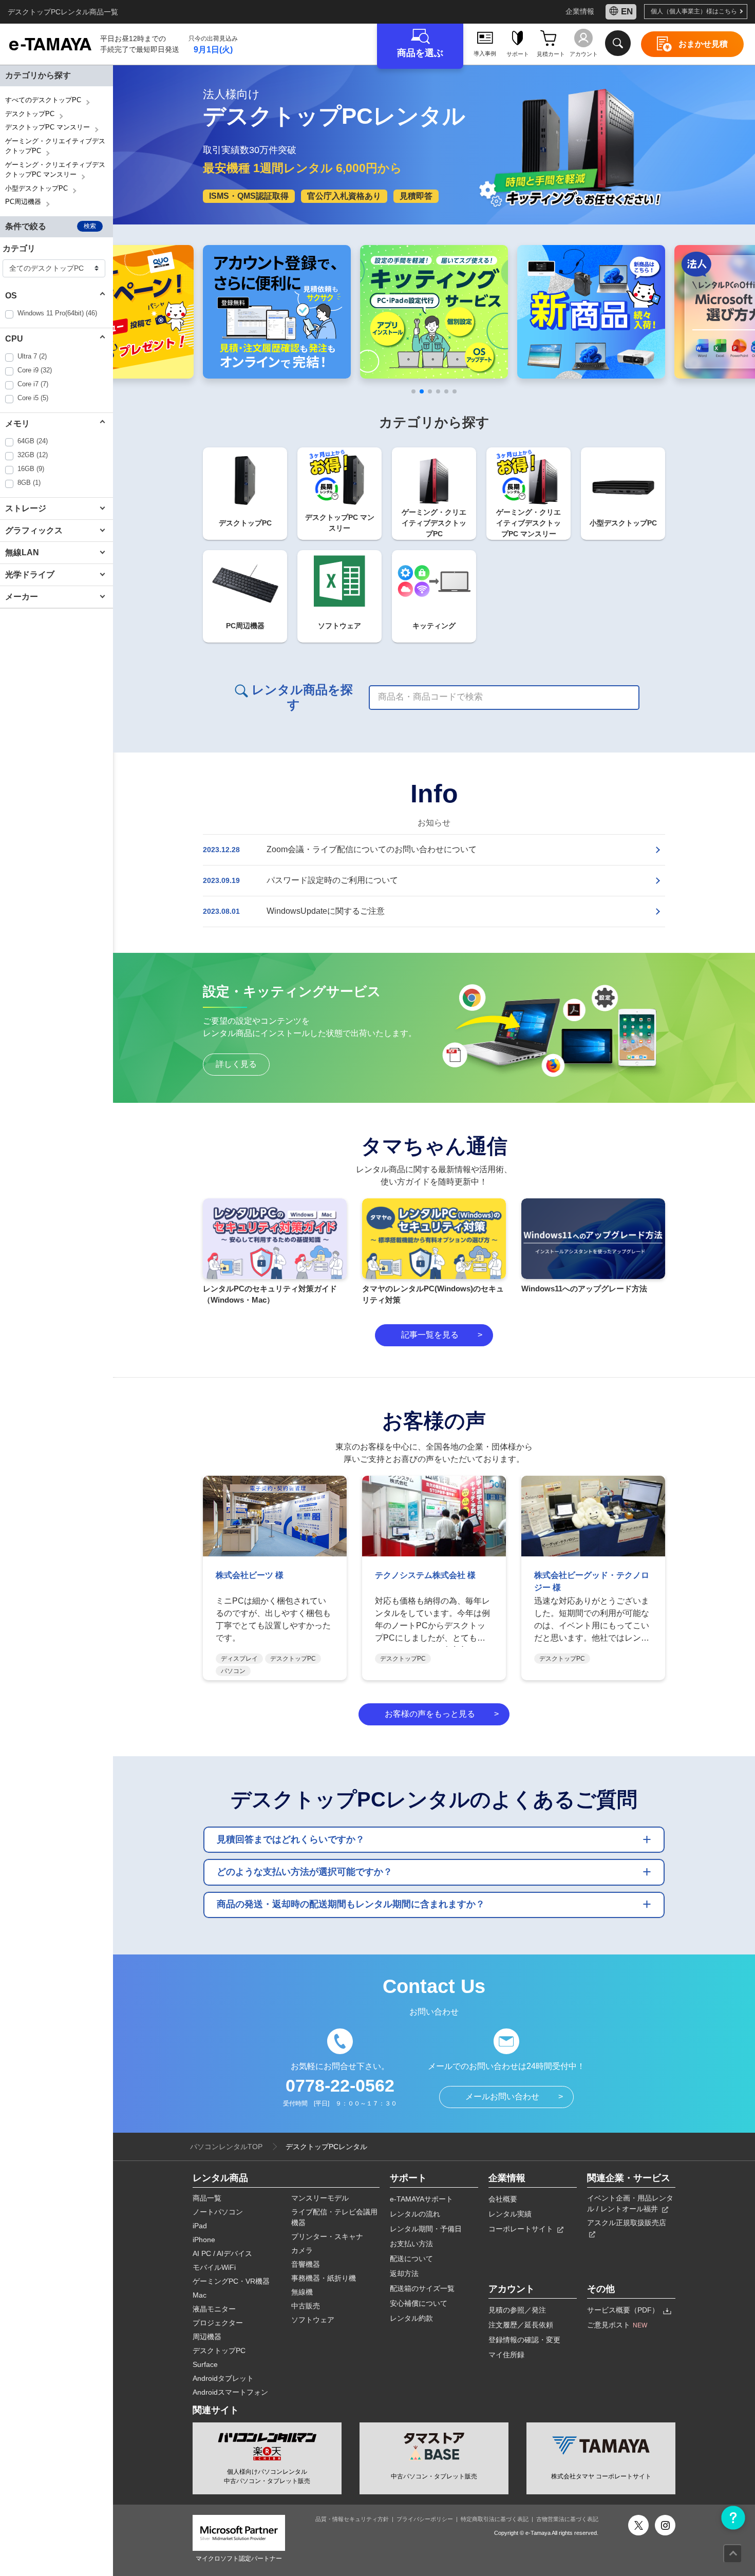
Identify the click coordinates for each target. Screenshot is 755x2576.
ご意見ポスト (617, 2325)
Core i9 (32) (35, 370)
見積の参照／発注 (517, 2310)
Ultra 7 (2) (32, 356)
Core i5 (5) (33, 398)
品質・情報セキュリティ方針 (352, 2519)
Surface (205, 2364)
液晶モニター (214, 2309)
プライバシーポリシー (425, 2519)
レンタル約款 (411, 2318)
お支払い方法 (411, 2244)
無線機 (302, 2292)
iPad (200, 2226)
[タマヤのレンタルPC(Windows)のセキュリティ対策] (434, 1239)
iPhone (204, 2240)
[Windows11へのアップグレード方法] (593, 1239)
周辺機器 (207, 2337)
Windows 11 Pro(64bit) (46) (57, 313)
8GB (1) (29, 483)
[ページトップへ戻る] (733, 2554)
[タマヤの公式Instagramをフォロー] (665, 2525)
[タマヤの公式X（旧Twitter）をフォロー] (638, 2525)
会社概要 (503, 2199)
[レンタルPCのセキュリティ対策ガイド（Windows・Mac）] (275, 1239)
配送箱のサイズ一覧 (422, 2288)
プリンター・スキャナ (327, 2236)
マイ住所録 (506, 2355)
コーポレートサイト (522, 2229)
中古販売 (306, 2306)
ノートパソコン (218, 2212)
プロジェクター (218, 2323)
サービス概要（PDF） (624, 2310)
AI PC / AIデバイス (222, 2253)
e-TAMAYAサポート (421, 2199)
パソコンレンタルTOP (226, 2147)
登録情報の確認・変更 (524, 2340)
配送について (411, 2259)
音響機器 (306, 2264)
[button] (56, 296)
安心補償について (419, 2303)
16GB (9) (31, 469)
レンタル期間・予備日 (426, 2229)
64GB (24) (33, 441)
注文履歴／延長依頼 (521, 2325)
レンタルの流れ (415, 2214)
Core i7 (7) (33, 384)
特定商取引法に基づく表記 (495, 2519)
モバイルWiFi (214, 2267)
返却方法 (404, 2273)
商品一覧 (207, 2198)
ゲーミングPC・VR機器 (231, 2281)
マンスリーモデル (320, 2198)
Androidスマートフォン (230, 2392)
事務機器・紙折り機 (324, 2278)
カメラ (302, 2250)
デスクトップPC (219, 2351)
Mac (200, 2295)
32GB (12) (33, 455)
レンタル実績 (510, 2214)
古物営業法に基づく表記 (567, 2519)
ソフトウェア (313, 2320)
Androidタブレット (223, 2378)
